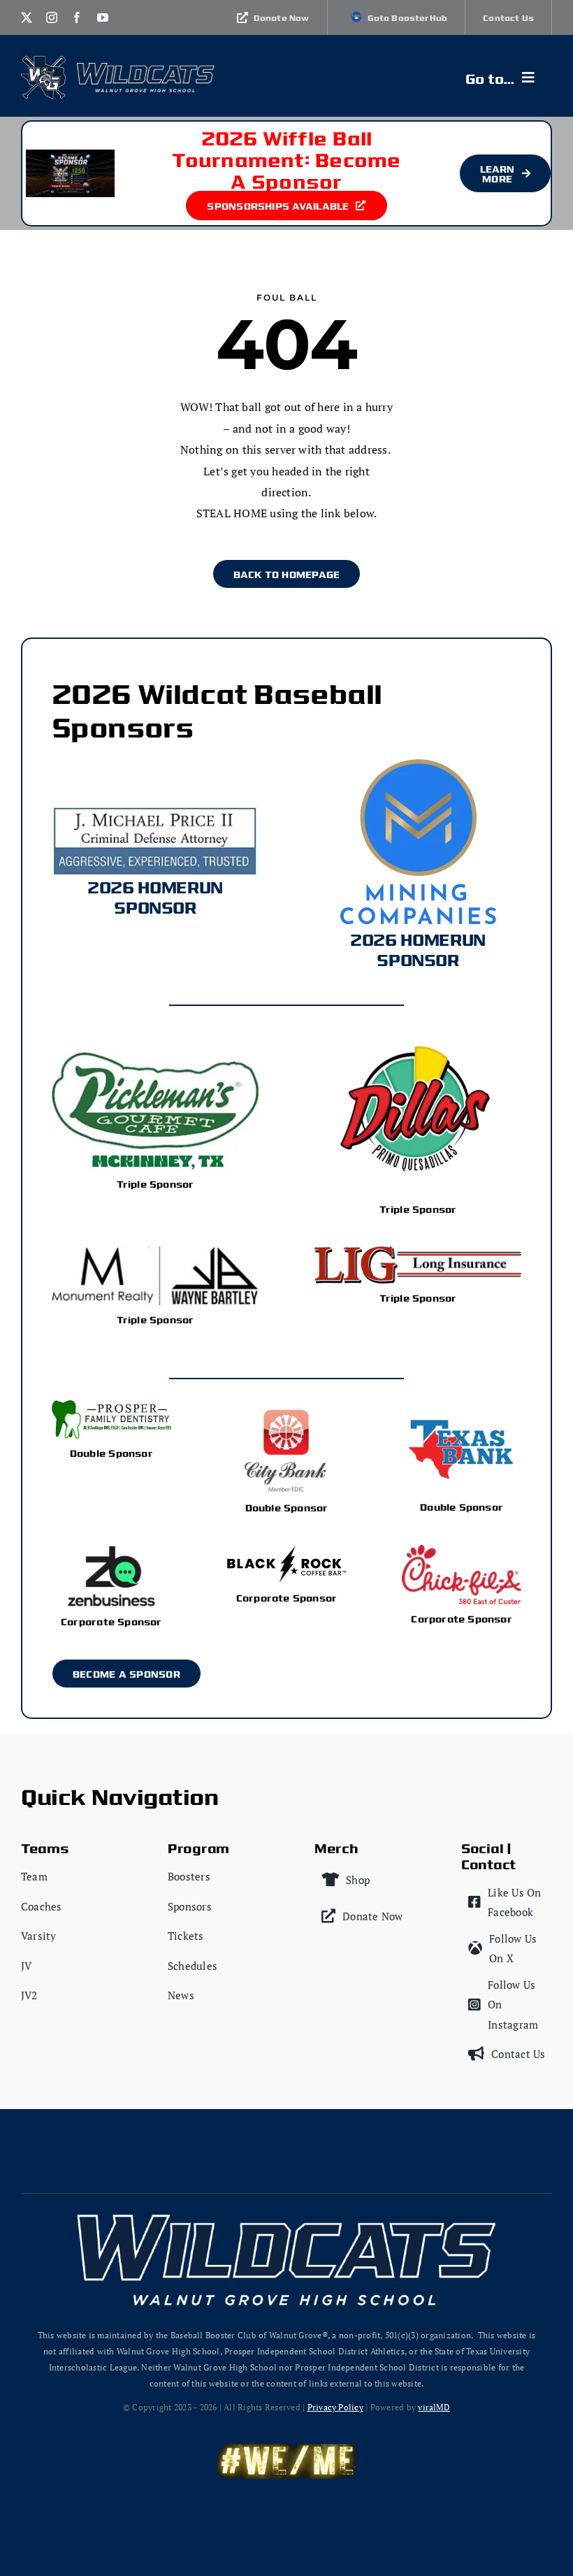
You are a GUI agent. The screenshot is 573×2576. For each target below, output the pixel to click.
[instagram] (52, 17)
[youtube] (103, 17)
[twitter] (27, 17)
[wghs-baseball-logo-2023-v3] (44, 62)
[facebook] (77, 17)
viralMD (434, 2407)
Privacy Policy (335, 2407)
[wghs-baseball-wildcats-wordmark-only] (146, 69)
